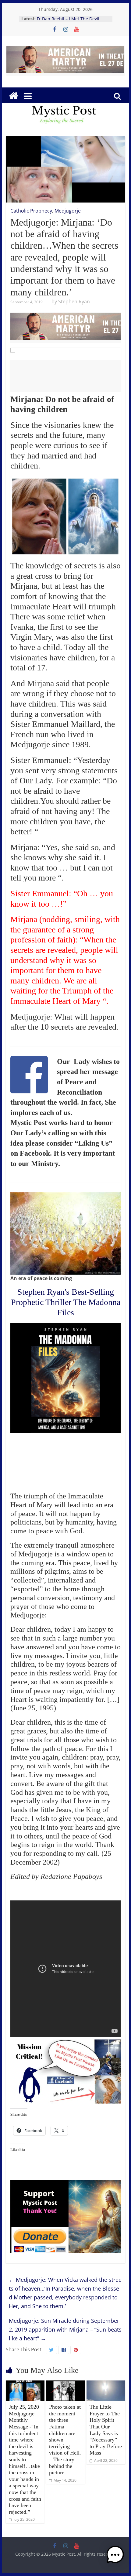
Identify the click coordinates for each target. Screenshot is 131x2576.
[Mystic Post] (13, 96)
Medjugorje (68, 211)
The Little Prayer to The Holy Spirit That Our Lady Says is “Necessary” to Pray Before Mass (106, 2430)
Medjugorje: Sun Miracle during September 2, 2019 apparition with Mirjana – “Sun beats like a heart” (65, 2329)
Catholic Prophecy (31, 211)
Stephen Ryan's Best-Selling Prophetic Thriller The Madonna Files (66, 1302)
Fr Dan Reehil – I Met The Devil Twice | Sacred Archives (68, 22)
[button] (115, 2557)
